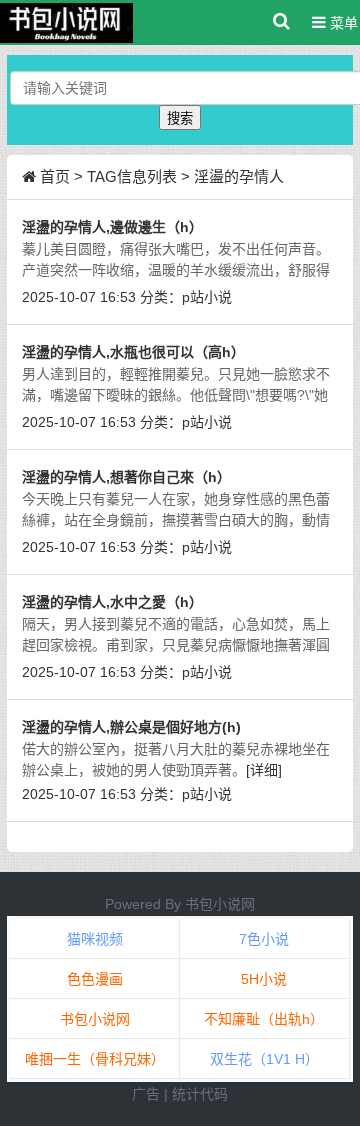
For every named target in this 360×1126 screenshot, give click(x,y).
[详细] (264, 770)
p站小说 (207, 297)
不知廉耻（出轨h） (264, 1019)
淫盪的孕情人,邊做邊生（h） (112, 227)
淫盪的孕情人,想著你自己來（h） (126, 477)
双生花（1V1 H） (264, 1059)
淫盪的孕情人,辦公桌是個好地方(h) (131, 727)
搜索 (180, 118)
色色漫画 (95, 979)
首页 (55, 176)
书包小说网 (220, 904)
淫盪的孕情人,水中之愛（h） (112, 602)
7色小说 (264, 939)
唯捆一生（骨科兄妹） (95, 1059)
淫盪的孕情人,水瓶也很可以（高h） (133, 352)
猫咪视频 (95, 939)
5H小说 (264, 979)
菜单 (342, 23)
